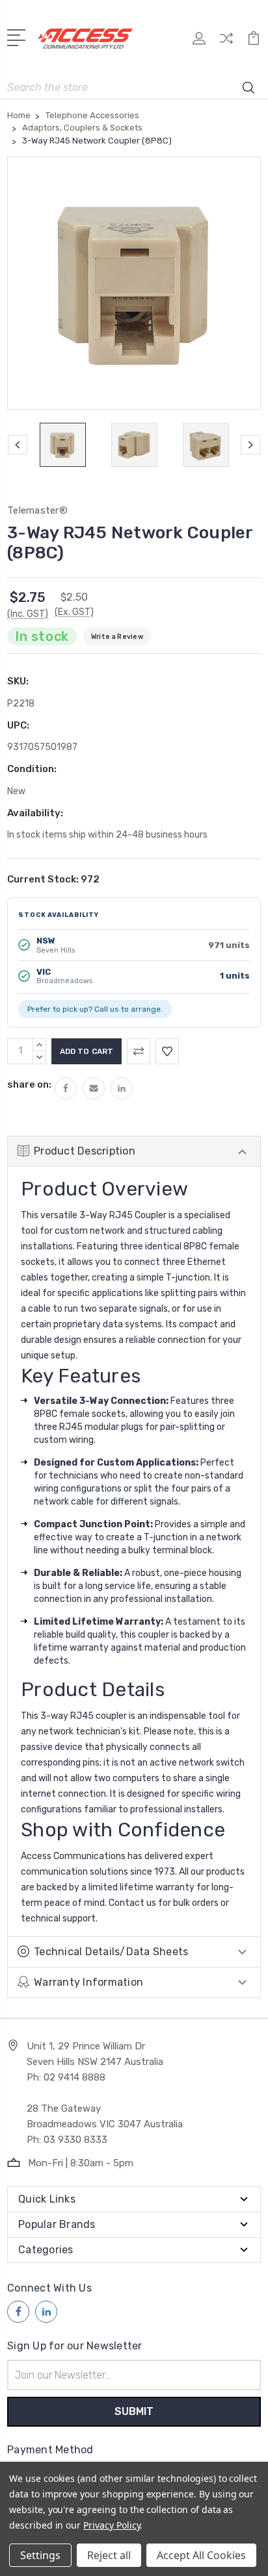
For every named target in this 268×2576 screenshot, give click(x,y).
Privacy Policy (112, 2525)
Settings (40, 2555)
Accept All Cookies (201, 2555)
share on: (29, 1084)
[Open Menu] (19, 36)
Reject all (109, 2555)
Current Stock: (53, 879)
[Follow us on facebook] (18, 2312)
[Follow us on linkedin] (46, 2312)
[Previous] (18, 445)
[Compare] (226, 43)
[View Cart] (254, 43)
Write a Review (117, 637)
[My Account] (199, 43)
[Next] (250, 445)
